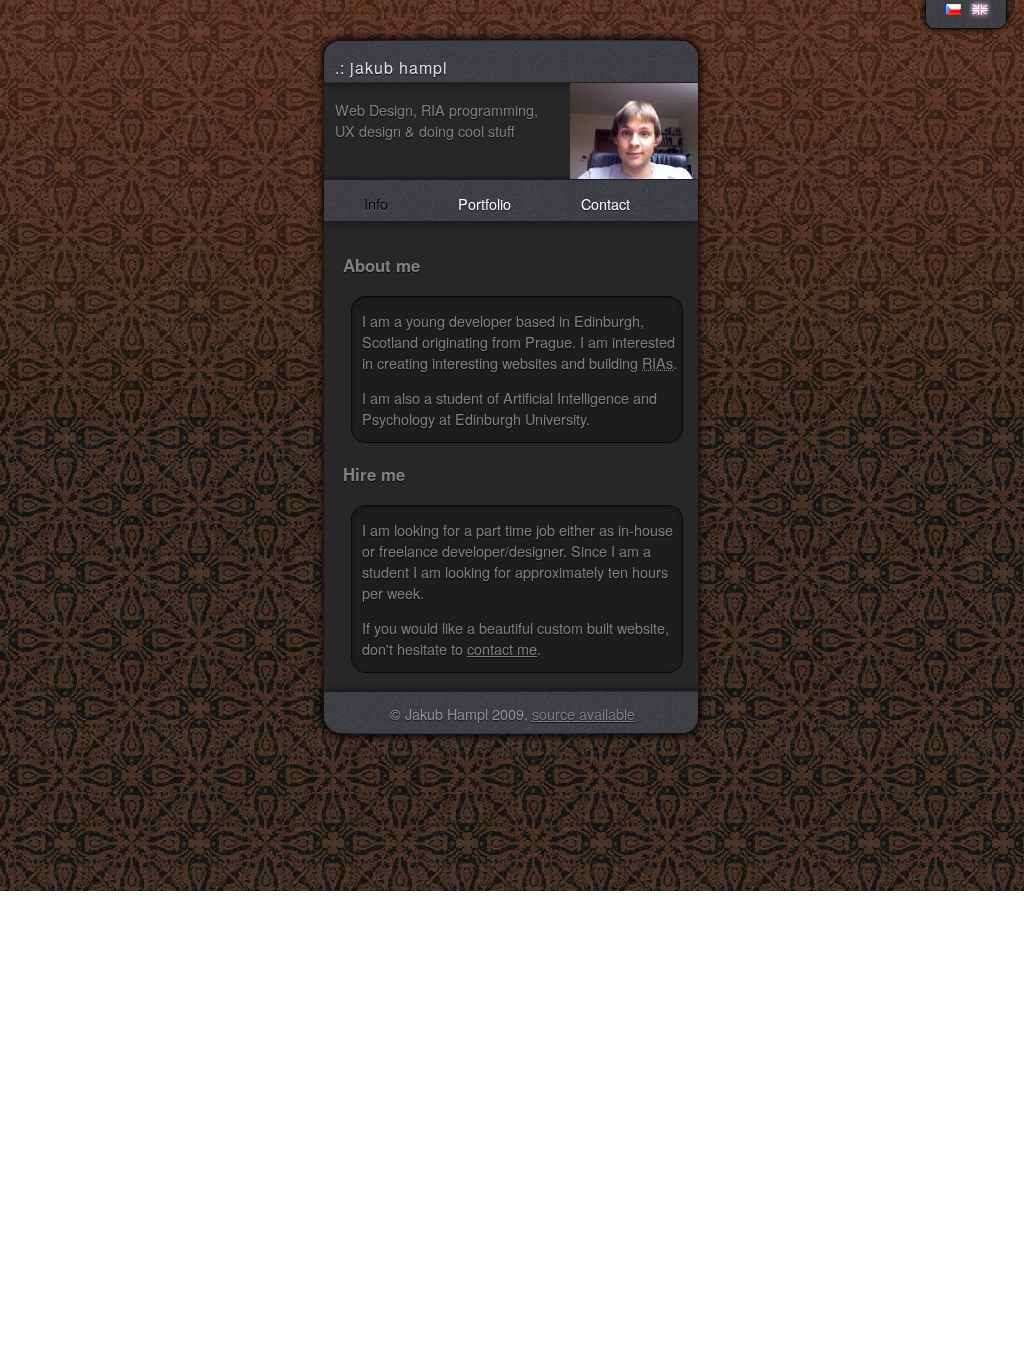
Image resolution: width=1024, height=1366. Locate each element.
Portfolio (484, 203)
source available (583, 713)
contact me (502, 648)
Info (376, 203)
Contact (605, 203)
